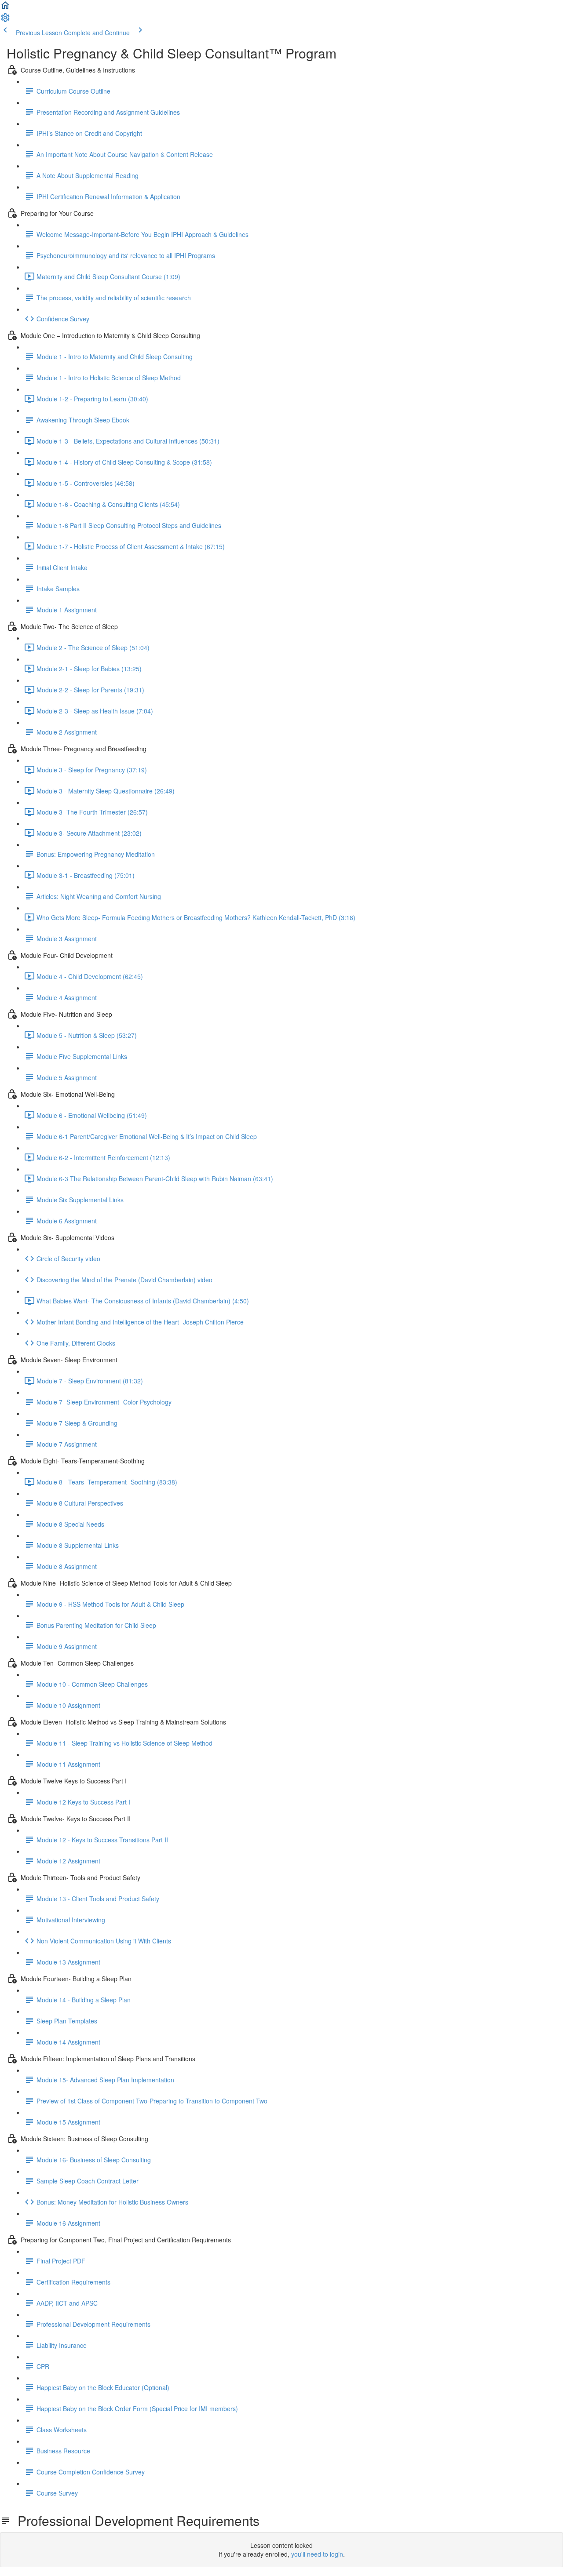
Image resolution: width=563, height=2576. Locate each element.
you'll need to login (317, 2554)
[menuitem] (5, 20)
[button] (5, 8)
